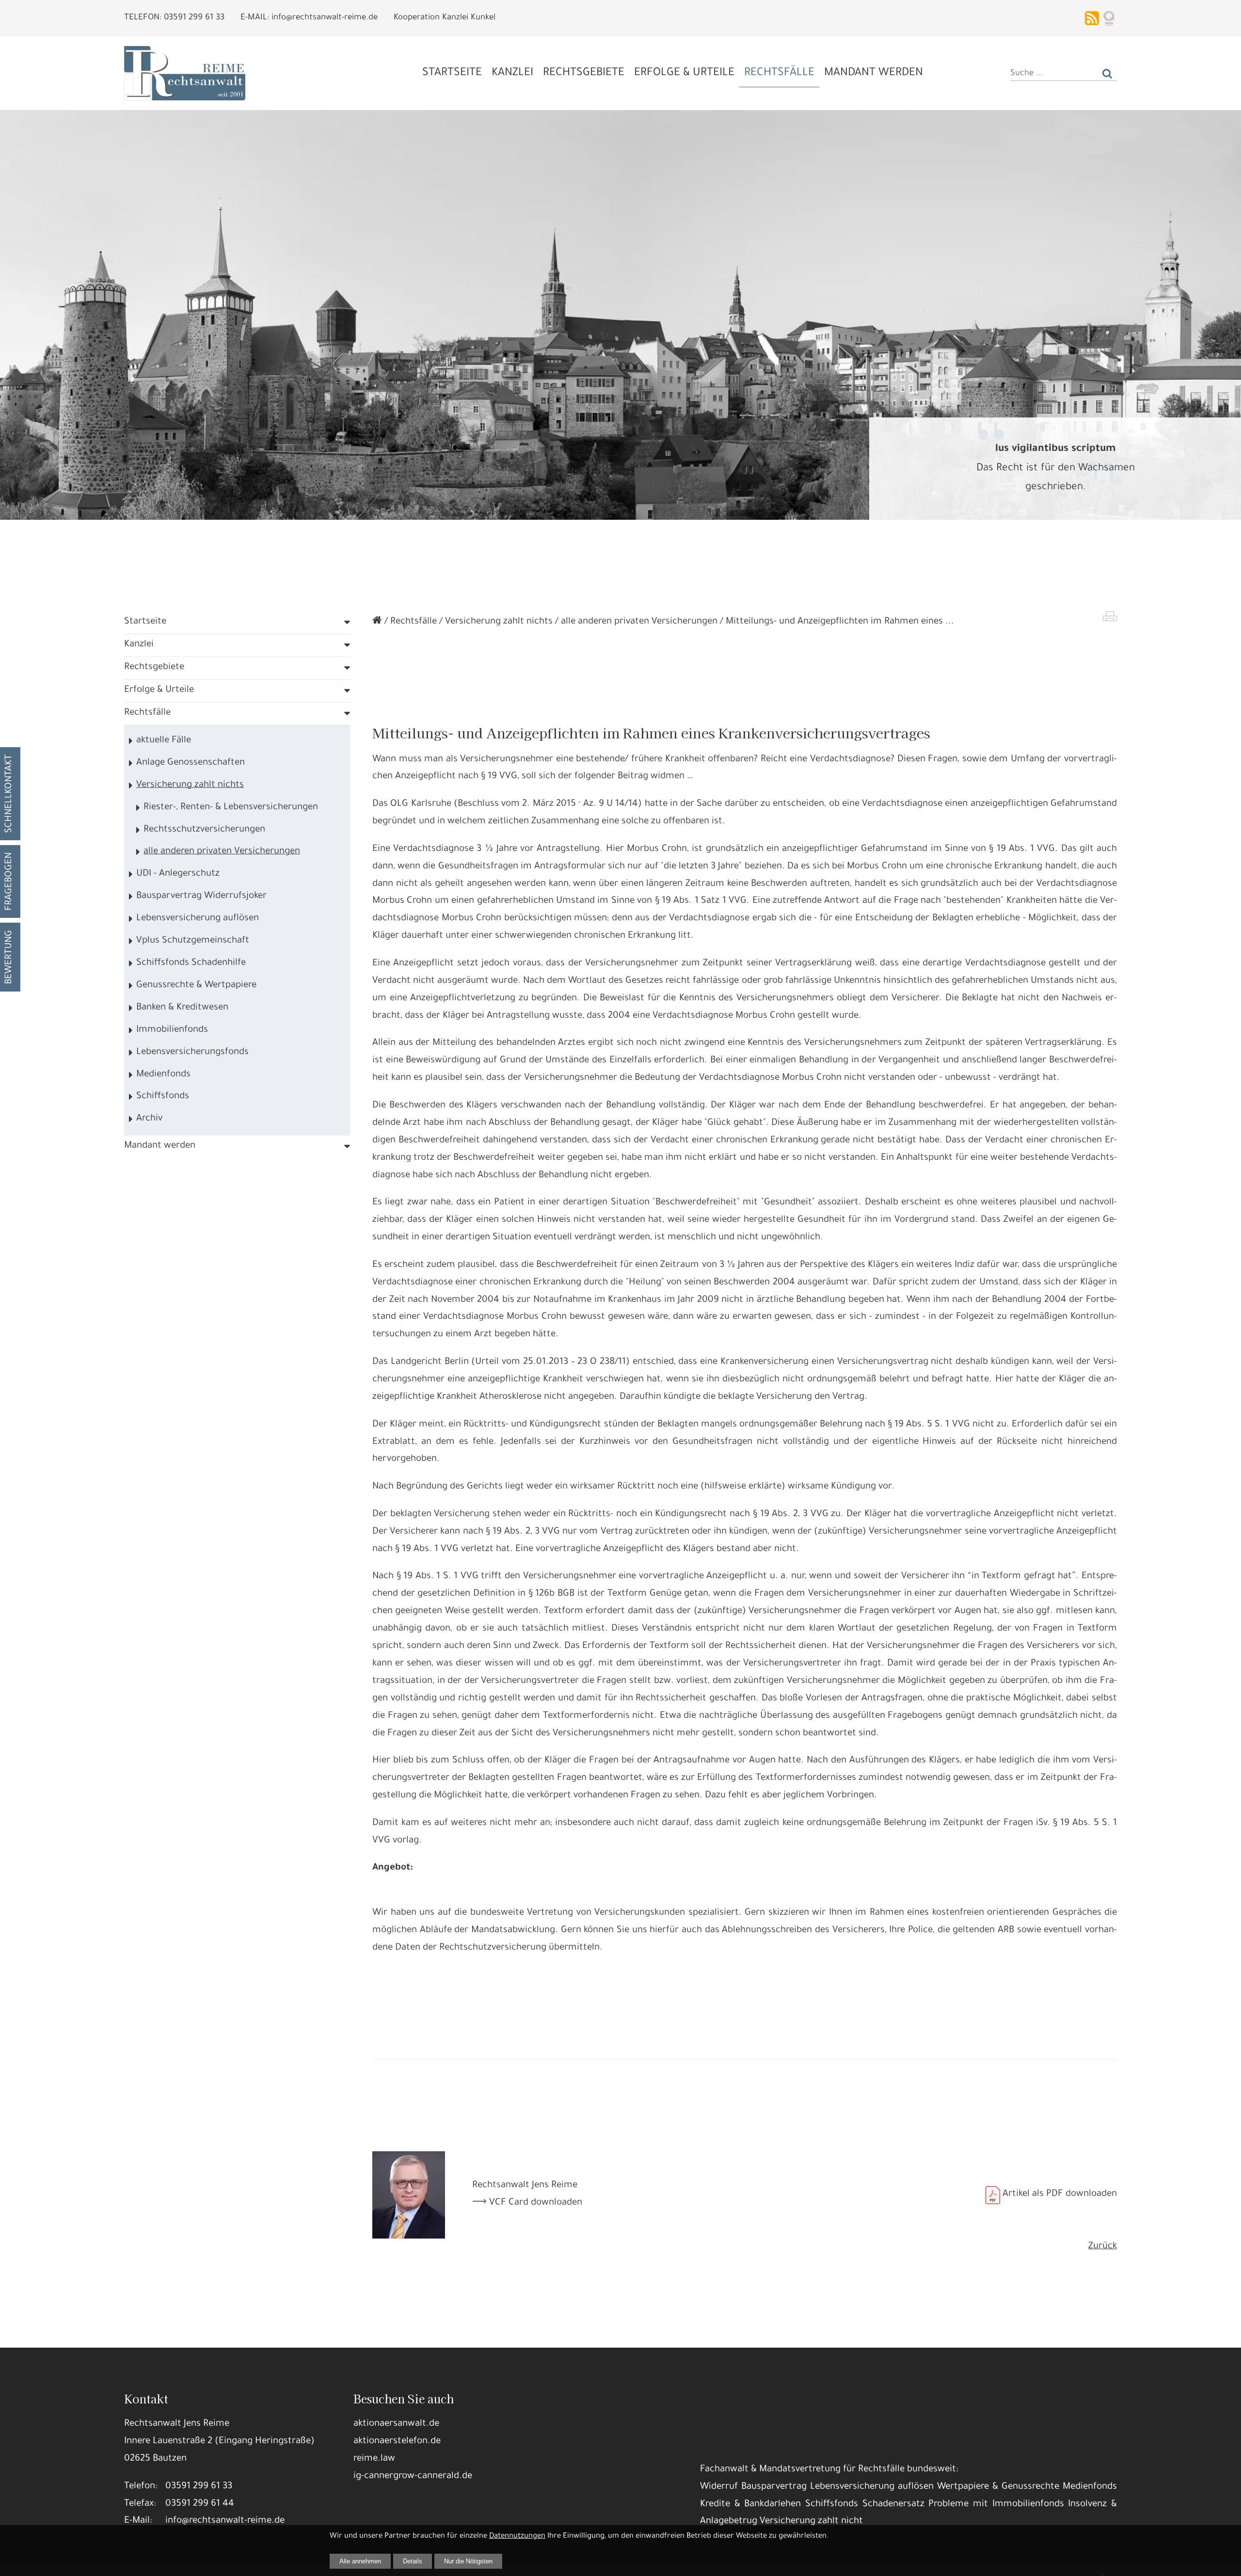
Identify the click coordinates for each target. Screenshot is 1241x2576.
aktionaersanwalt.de (396, 2424)
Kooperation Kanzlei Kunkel (445, 18)
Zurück (1103, 2247)
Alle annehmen (360, 2561)
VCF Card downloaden (536, 2203)
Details (413, 2561)
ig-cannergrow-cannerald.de (413, 2477)
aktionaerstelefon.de (397, 2442)
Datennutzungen (517, 2536)
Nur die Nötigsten (468, 2561)
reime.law (374, 2459)
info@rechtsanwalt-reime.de (225, 2521)
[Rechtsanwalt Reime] (377, 622)
